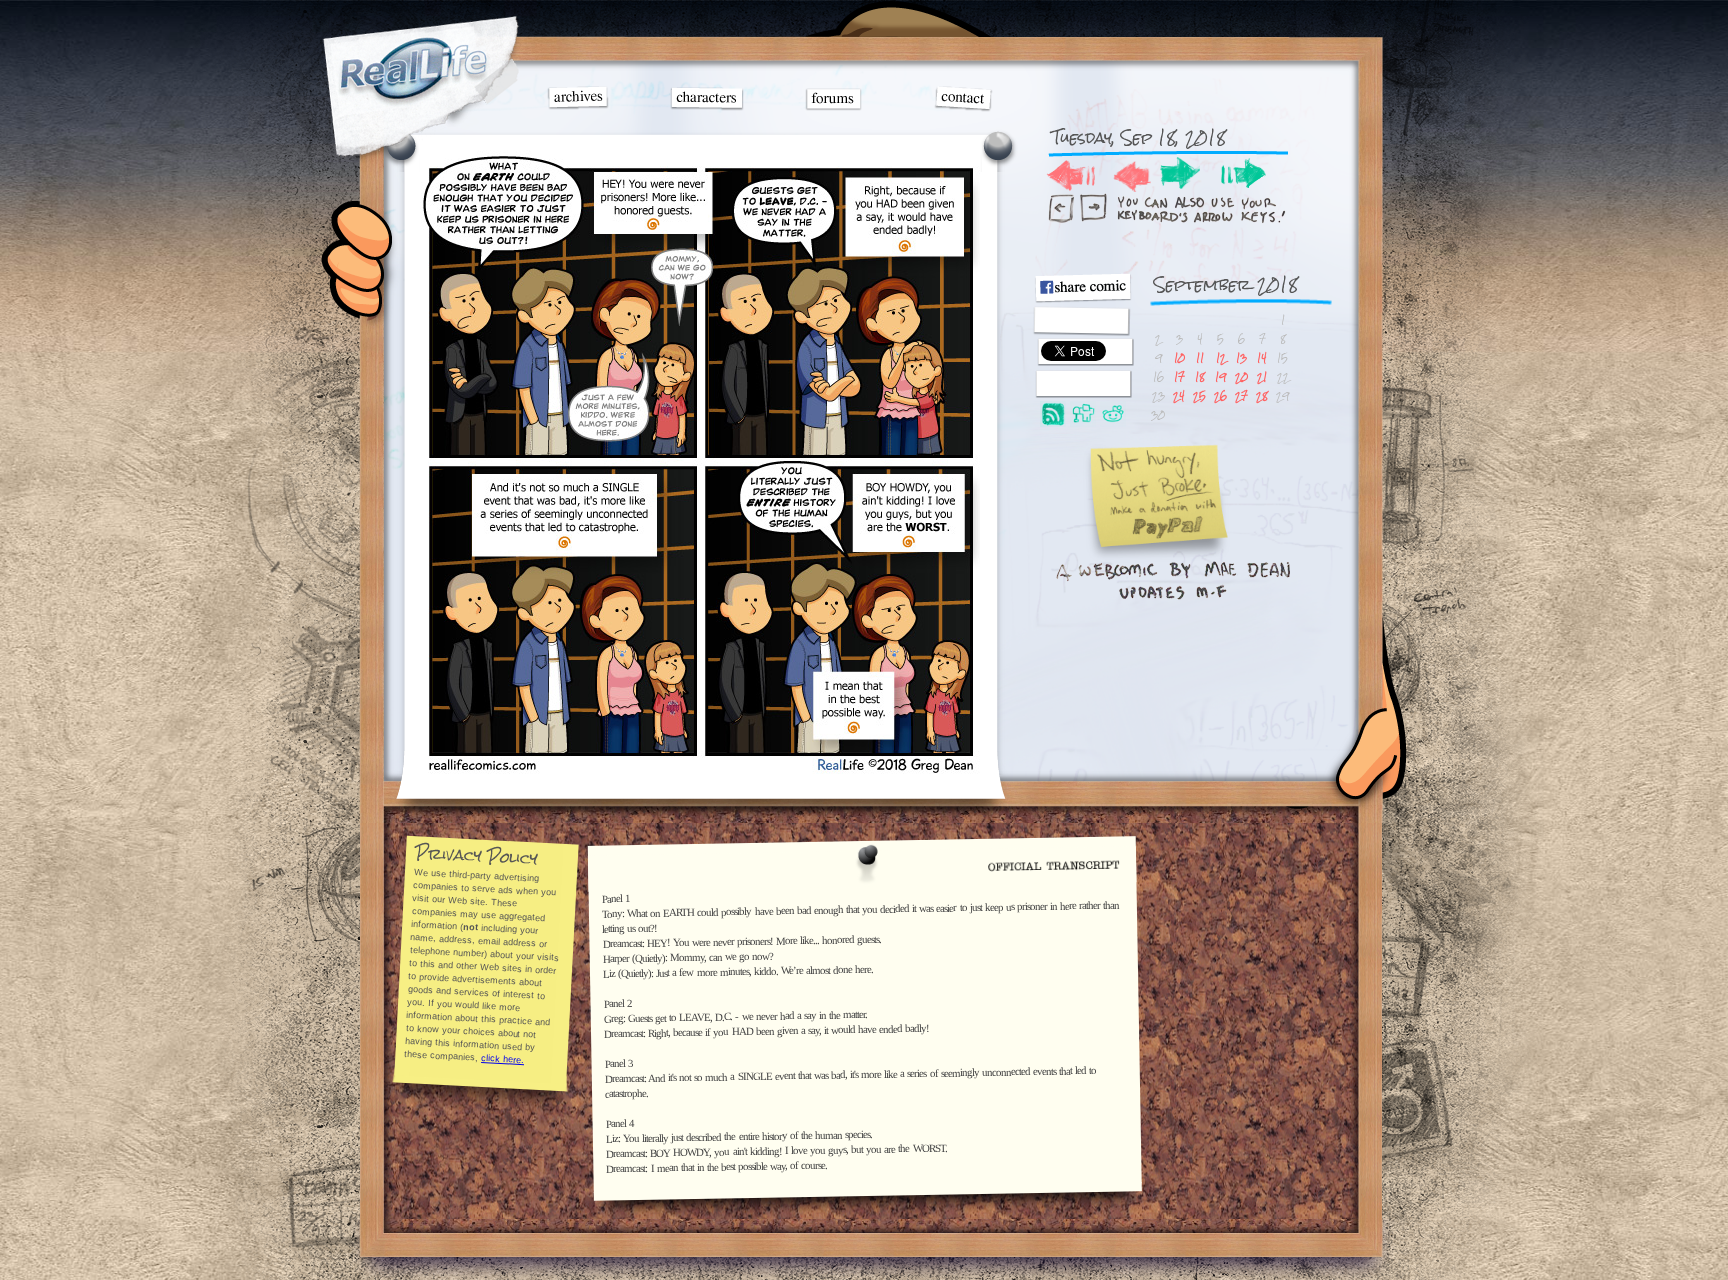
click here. (502, 1059)
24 (1179, 395)
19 (1220, 376)
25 (1199, 395)
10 (1179, 357)
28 (1262, 395)
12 (1221, 357)
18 (1200, 376)
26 (1220, 395)
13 (1241, 357)
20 (1241, 376)
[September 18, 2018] (700, 769)
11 (1200, 357)
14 (1262, 357)
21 (1262, 376)
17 (1179, 376)
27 (1241, 395)
